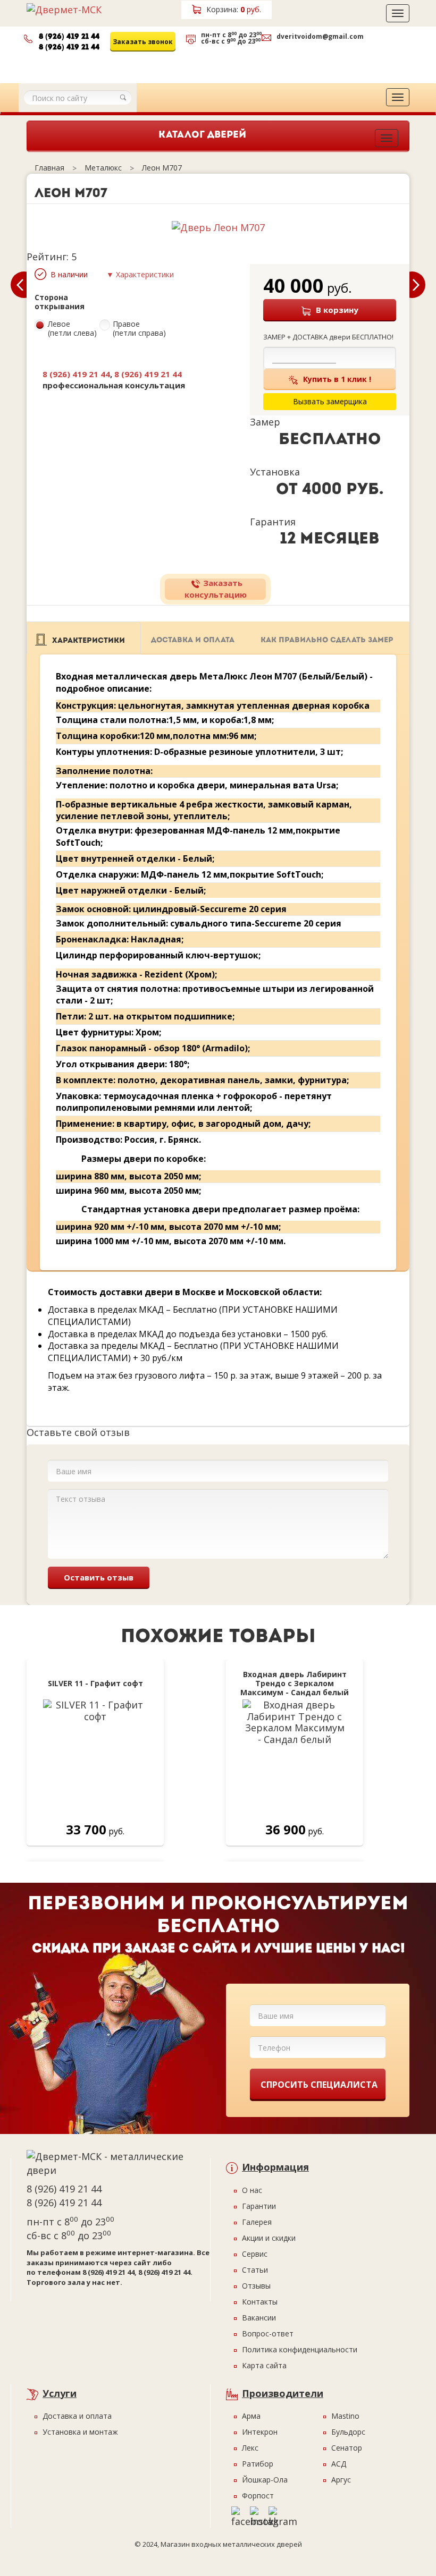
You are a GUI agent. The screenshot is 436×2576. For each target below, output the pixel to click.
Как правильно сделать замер (327, 640)
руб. (234, 9)
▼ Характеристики (140, 274)
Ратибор (258, 2464)
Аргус (341, 2480)
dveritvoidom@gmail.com (320, 36)
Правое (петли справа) (139, 329)
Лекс (250, 2448)
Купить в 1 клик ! (337, 379)
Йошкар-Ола (265, 2480)
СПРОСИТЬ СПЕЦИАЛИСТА (319, 2085)
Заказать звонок (143, 42)
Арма (251, 2416)
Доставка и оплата (193, 640)
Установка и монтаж (80, 2432)
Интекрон (260, 2432)
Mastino (345, 2416)
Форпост (258, 2496)
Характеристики (89, 640)
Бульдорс (348, 2432)
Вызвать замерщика (230, 63)
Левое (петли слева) (72, 329)
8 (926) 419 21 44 (69, 37)
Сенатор (347, 2448)
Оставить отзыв (99, 1577)
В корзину (337, 310)
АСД (339, 2464)
